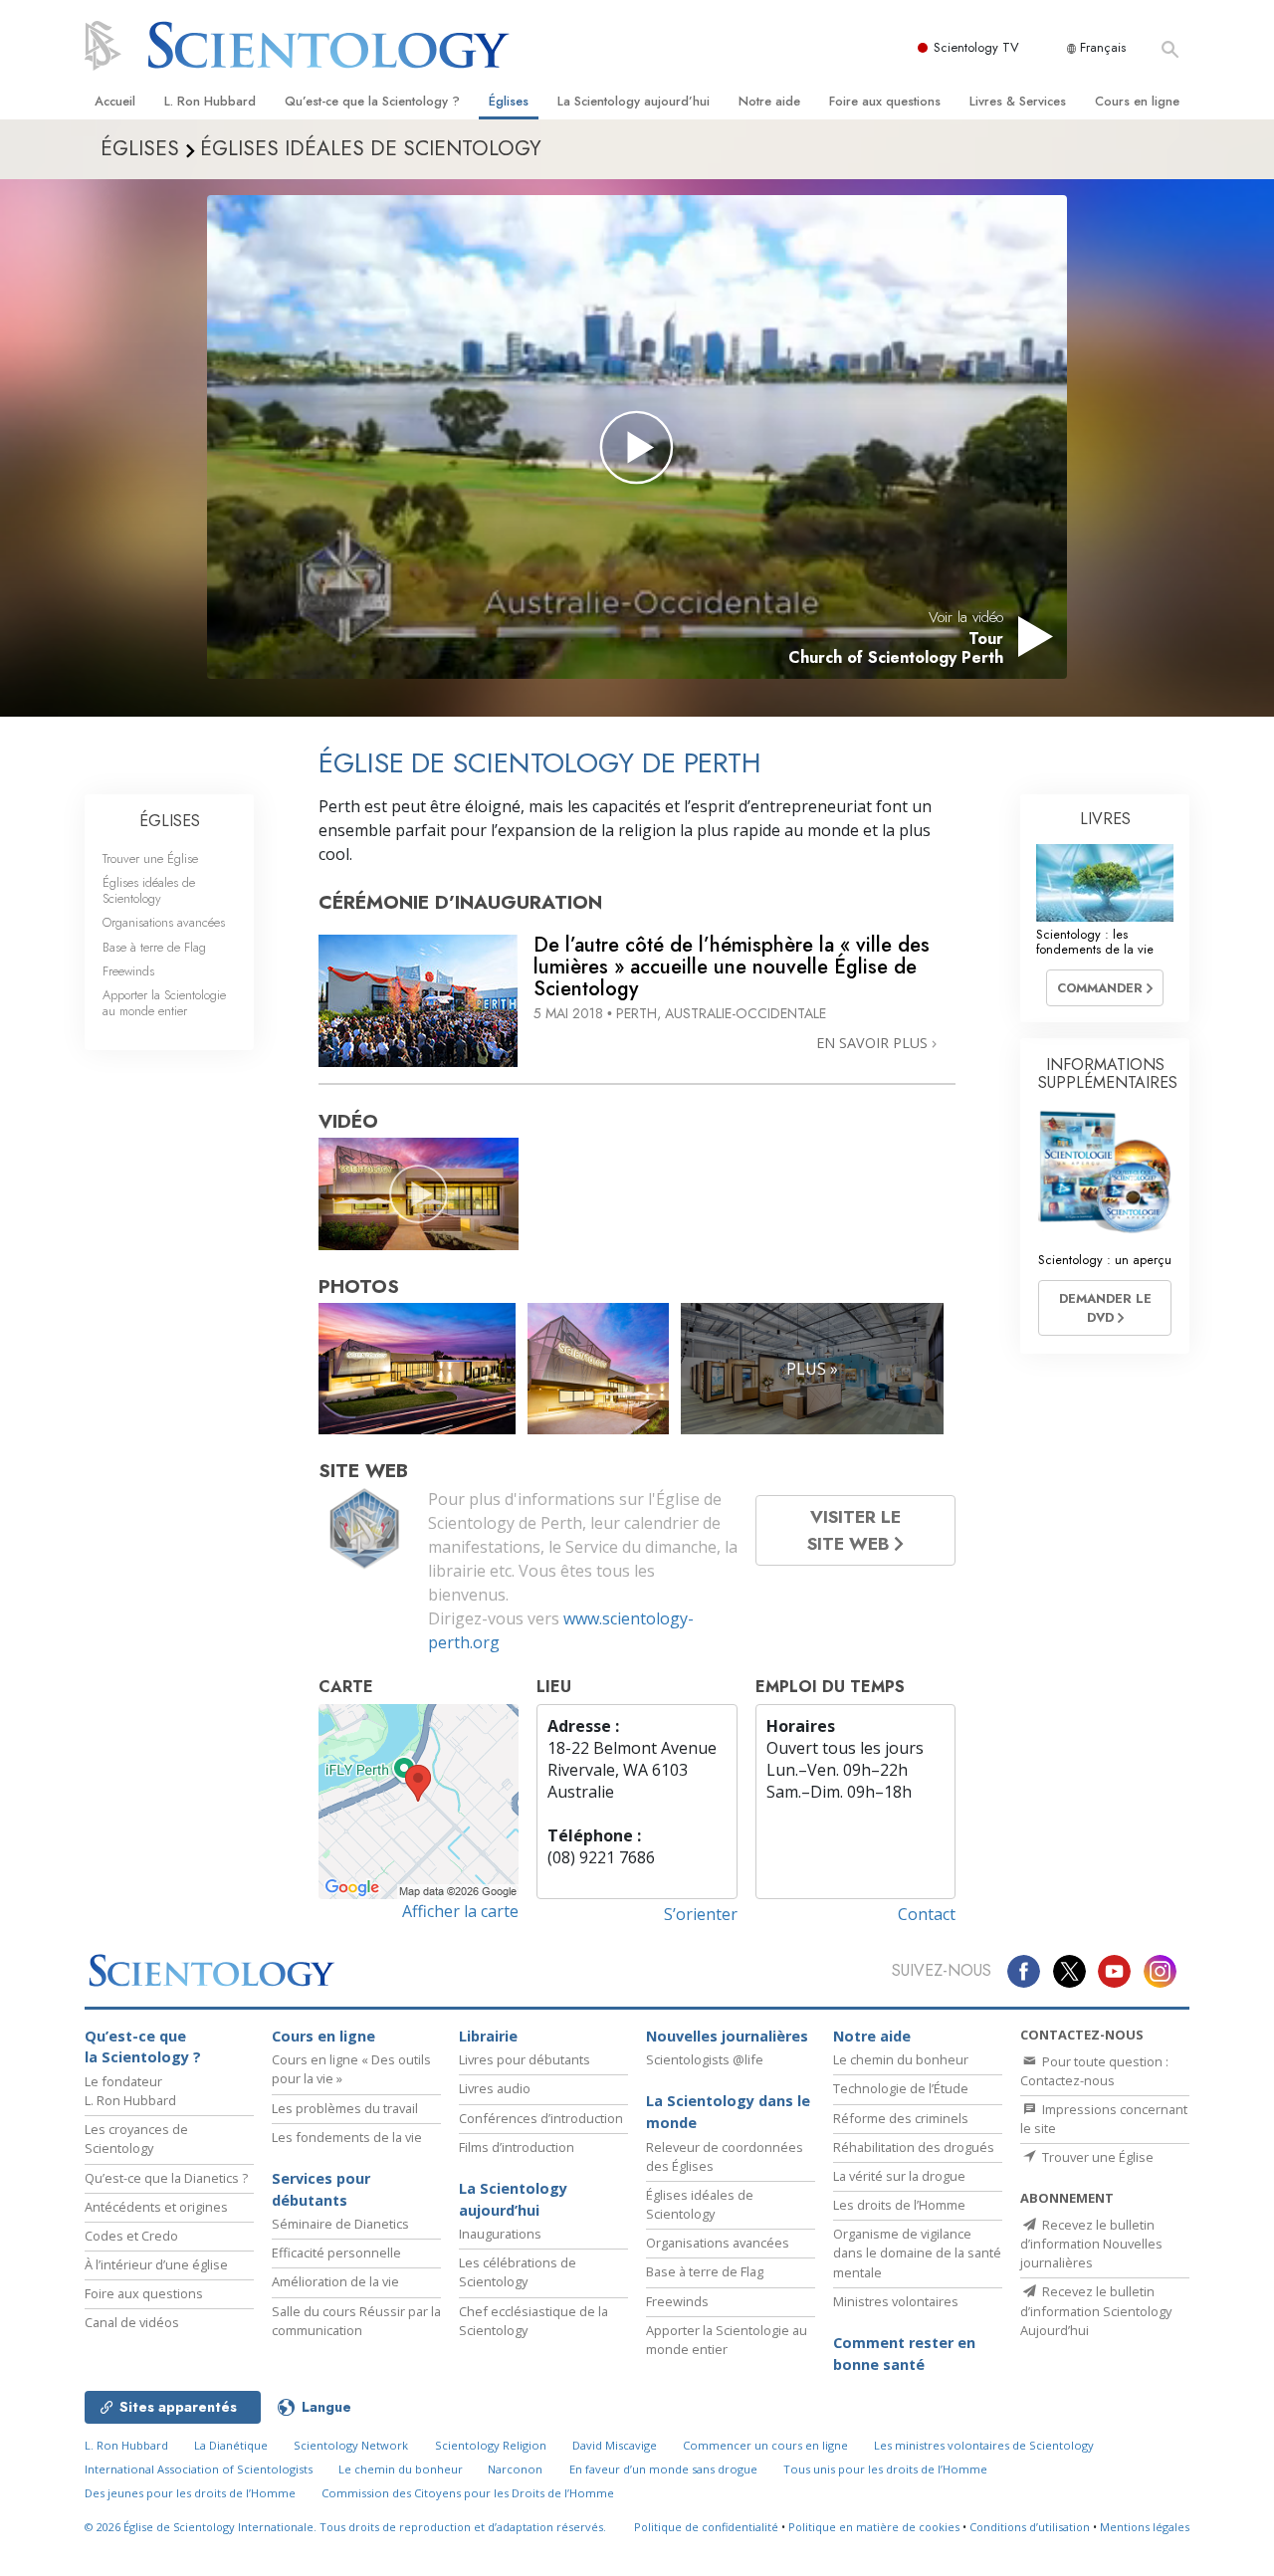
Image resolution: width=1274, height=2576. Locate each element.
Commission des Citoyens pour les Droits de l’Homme (468, 2493)
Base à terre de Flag (154, 947)
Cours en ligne (1137, 101)
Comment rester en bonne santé (904, 2354)
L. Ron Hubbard (210, 101)
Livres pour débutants (525, 2059)
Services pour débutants (321, 2189)
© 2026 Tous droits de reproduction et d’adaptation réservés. (345, 2527)
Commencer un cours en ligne (765, 2445)
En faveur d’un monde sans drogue (663, 2469)
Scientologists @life (705, 2059)
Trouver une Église (150, 859)
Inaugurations (500, 2234)
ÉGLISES (170, 821)
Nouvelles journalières (727, 2036)
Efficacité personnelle (336, 2253)
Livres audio (495, 2088)
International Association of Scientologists (199, 2469)
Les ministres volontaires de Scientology (984, 2445)
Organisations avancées (164, 922)
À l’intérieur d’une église (156, 2264)
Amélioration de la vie (335, 2281)
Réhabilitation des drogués (914, 2147)
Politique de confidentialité (706, 2527)
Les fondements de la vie (347, 2137)
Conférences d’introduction (541, 2118)
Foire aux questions (885, 101)
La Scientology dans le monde (728, 2112)
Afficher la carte (460, 1911)
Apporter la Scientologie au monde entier (164, 1002)
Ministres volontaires (896, 2301)
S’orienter (701, 1914)
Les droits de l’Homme (899, 2205)
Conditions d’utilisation (1030, 2527)
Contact (927, 1914)
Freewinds (128, 971)
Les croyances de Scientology (136, 2139)
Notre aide (769, 101)
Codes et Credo (131, 2236)
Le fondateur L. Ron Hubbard (130, 2091)
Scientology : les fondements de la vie (1095, 942)
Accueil (115, 101)
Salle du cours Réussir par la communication (356, 2321)
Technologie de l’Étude (901, 2088)
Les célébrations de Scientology (518, 2272)
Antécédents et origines (156, 2207)
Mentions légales (1145, 2527)
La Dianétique (231, 2445)
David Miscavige (615, 2445)
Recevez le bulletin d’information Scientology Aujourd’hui (1096, 2310)
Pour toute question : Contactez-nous (1094, 2071)
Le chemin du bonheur (901, 2059)
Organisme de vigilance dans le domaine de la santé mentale (917, 2253)
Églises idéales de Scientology (149, 890)
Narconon (515, 2469)
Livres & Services (1018, 101)
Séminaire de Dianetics (340, 2224)
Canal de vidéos (132, 2322)
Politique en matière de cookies (874, 2527)
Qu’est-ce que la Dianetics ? (166, 2178)
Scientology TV (976, 47)
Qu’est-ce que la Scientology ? (372, 101)
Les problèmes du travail (345, 2108)
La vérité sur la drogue (899, 2176)
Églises (509, 101)
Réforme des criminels (901, 2118)
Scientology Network (351, 2445)
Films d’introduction (517, 2147)
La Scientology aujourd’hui (634, 101)
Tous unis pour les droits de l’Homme (885, 2469)
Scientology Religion (491, 2445)
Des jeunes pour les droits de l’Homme (190, 2493)
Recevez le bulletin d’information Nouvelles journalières (1091, 2244)
